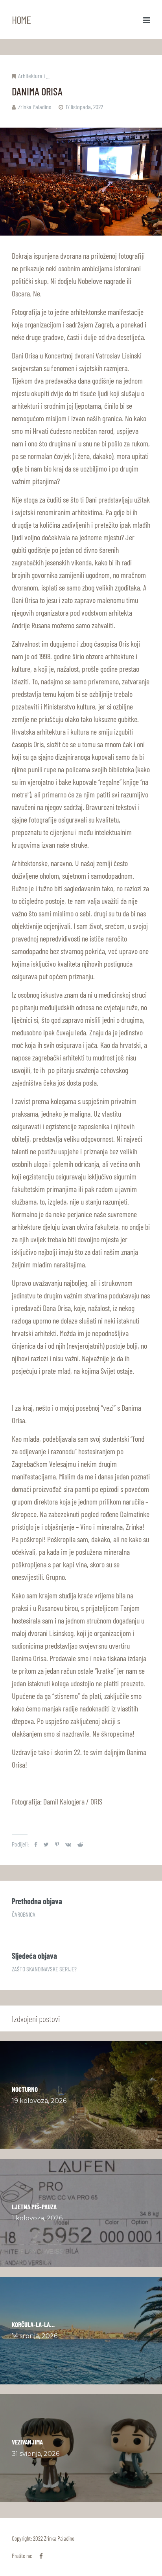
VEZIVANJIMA (27, 2442)
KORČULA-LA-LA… (33, 2324)
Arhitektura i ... (34, 76)
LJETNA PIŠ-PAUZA (34, 2207)
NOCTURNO (25, 2089)
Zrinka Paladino (35, 107)
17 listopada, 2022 (84, 107)
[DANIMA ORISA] (81, 182)
